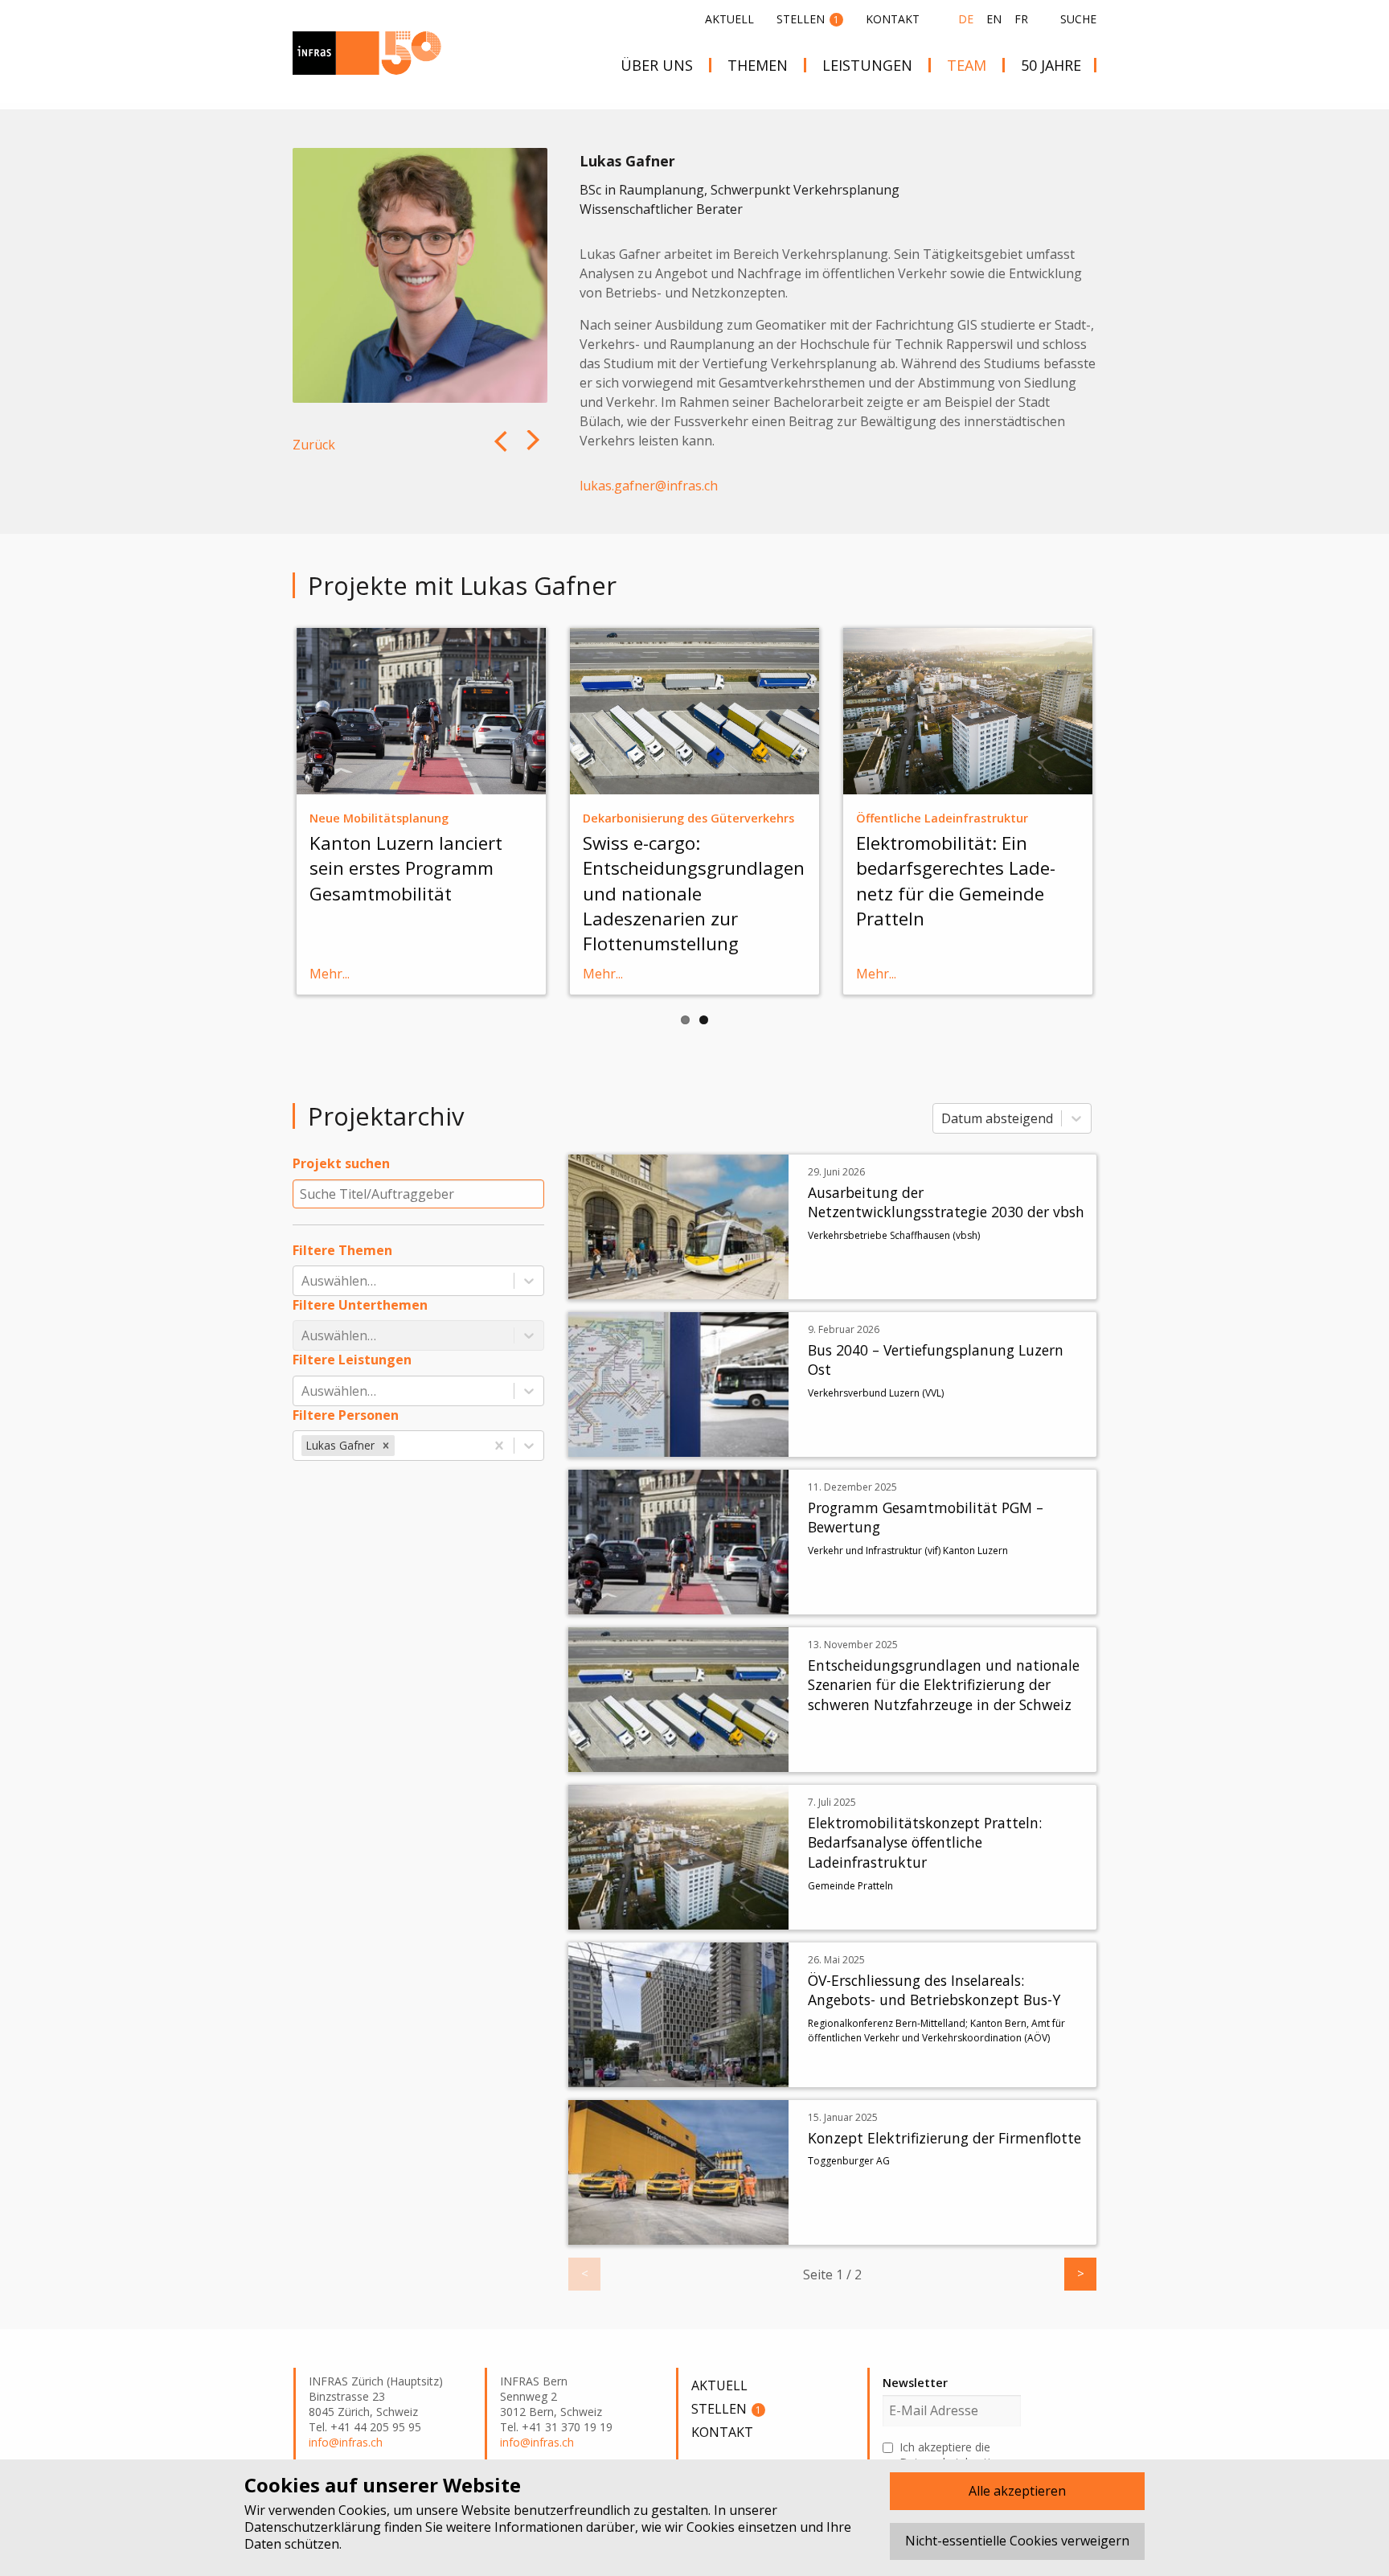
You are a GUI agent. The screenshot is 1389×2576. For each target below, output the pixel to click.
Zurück (314, 445)
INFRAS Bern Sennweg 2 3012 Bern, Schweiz (551, 2397)
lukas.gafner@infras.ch (649, 486)
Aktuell (729, 19)
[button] (386, 1446)
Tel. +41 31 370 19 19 (556, 2427)
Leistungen (867, 65)
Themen (758, 65)
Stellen (808, 19)
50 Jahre (1051, 65)
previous (535, 453)
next (498, 453)
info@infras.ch (346, 2443)
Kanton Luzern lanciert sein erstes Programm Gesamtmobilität (406, 868)
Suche (1078, 19)
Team (967, 65)
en (994, 19)
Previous (268, 810)
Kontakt (893, 19)
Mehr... (330, 974)
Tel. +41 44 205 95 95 (365, 2427)
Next (1121, 810)
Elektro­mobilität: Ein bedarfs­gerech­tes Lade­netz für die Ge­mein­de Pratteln (956, 881)
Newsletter (915, 2383)
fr (1021, 19)
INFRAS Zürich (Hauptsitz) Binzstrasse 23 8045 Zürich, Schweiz (376, 2397)
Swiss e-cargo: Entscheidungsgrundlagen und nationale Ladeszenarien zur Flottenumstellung (694, 893)
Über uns (657, 65)
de (966, 19)
